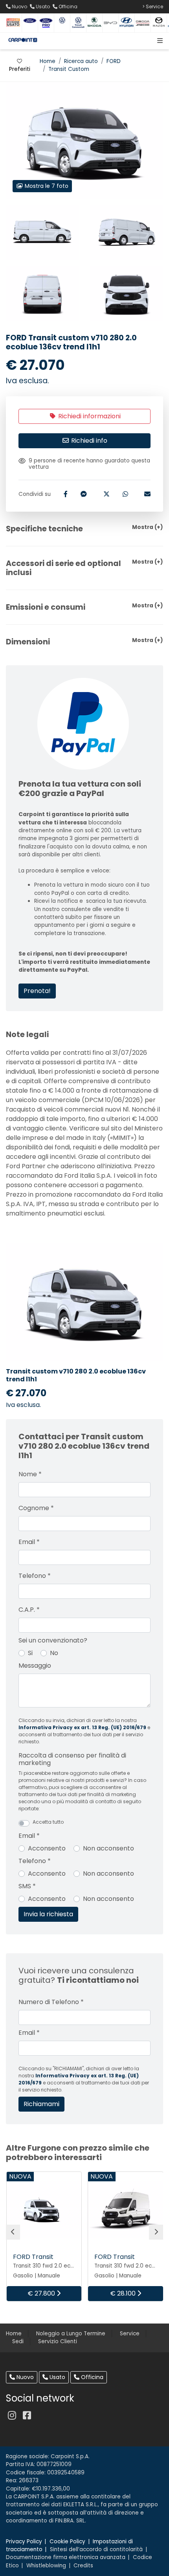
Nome (30, 1474)
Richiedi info (88, 441)
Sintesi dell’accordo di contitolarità (96, 2549)
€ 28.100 (124, 2293)
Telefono (35, 1576)
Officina (91, 2377)
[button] (158, 41)
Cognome (36, 1508)
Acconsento (47, 1848)
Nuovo (24, 2377)
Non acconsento (108, 1848)
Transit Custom (69, 69)
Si (30, 1653)
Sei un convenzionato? (53, 1640)
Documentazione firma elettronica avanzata (66, 2557)
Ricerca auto (81, 61)
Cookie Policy (67, 2542)
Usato (57, 2377)
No (54, 1653)
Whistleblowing (46, 2566)
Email (29, 1542)
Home (48, 61)
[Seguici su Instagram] (12, 2415)
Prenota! (37, 991)
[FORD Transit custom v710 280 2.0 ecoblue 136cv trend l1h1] (42, 232)
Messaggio (35, 1666)
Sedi (18, 2341)
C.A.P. (29, 1610)
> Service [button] (153, 6)
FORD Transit (33, 2257)
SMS (27, 1886)
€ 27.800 (42, 2293)
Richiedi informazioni (89, 416)
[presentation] (13, 2232)
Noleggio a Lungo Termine (71, 2334)
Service (130, 2334)
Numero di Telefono (51, 2002)
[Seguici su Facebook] (27, 2415)
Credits (83, 2566)
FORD (114, 61)
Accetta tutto (48, 1822)
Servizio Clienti (58, 2341)
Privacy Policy (24, 2542)
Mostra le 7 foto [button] (46, 186)
